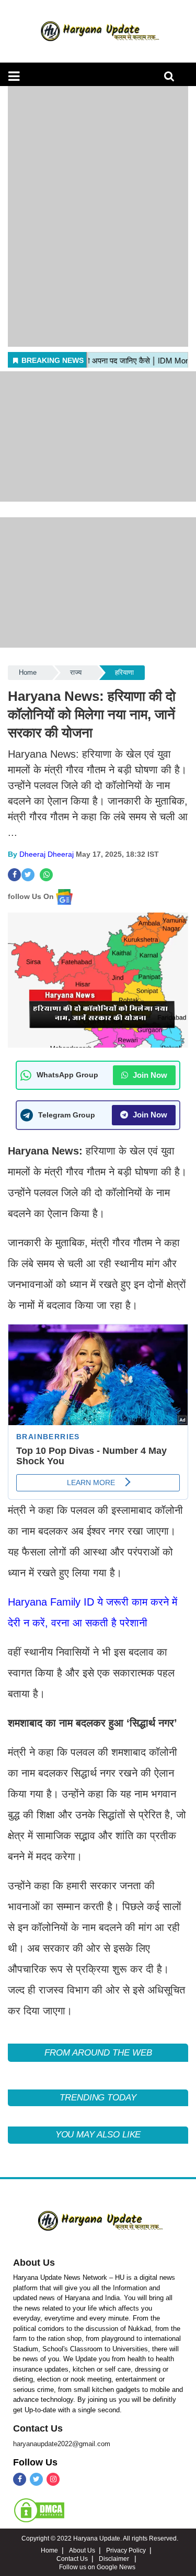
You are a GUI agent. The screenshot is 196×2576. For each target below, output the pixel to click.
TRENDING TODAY (98, 2098)
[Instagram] (53, 2479)
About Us (34, 2263)
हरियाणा (124, 672)
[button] (14, 76)
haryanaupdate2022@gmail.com (62, 2444)
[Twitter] (36, 2479)
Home (28, 672)
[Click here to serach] (172, 79)
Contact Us (38, 2428)
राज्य (76, 672)
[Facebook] (20, 2479)
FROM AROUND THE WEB (98, 2053)
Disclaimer (115, 2559)
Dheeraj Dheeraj (47, 854)
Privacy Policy (126, 2550)
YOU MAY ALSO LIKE (98, 2135)
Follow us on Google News (97, 2567)
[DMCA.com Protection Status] (39, 2510)
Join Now (149, 1075)
